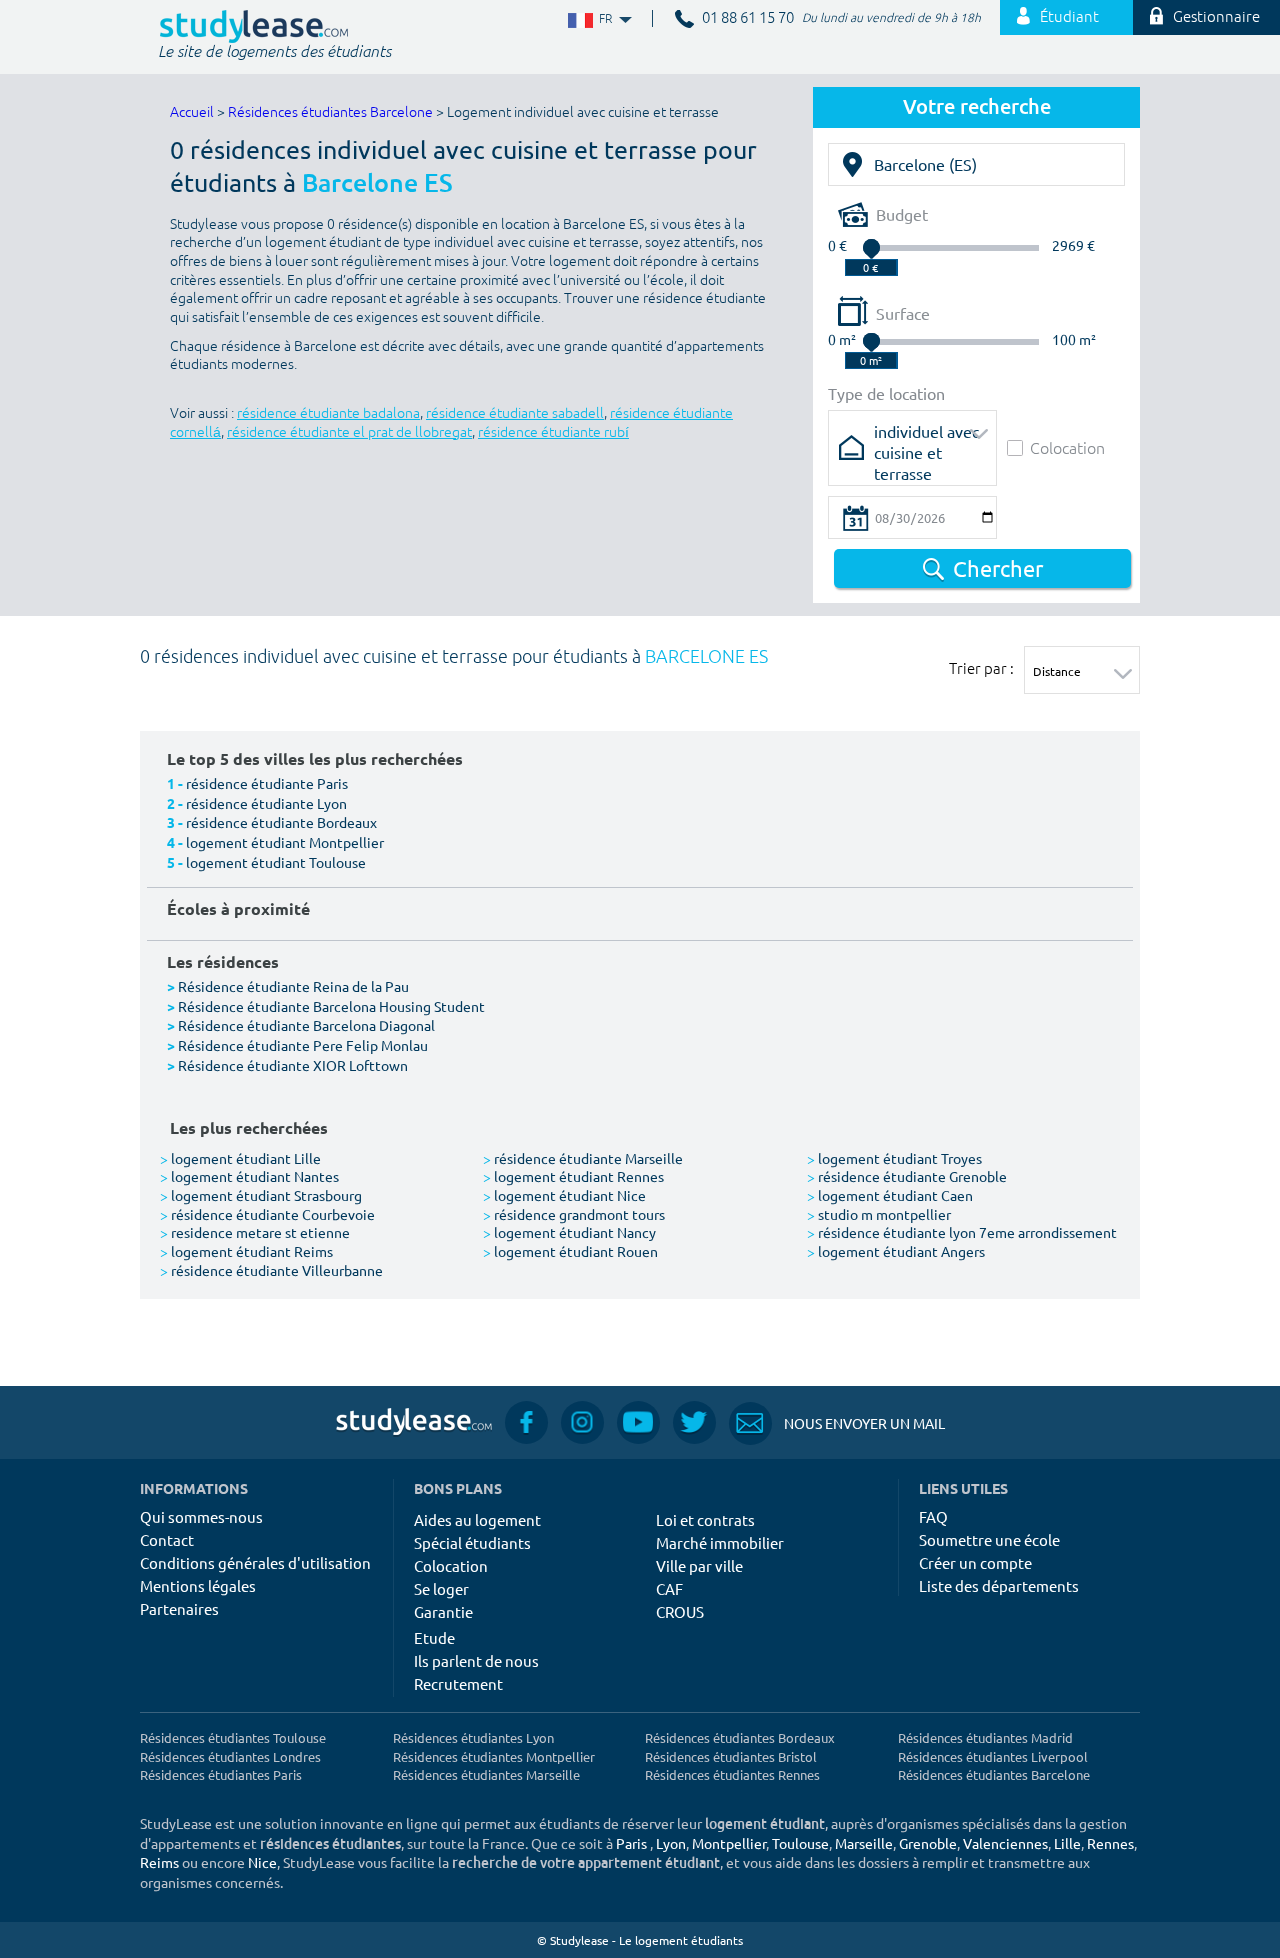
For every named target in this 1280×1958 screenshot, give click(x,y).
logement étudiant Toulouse (276, 862)
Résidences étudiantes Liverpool (993, 1756)
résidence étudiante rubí (553, 432)
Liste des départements (999, 1585)
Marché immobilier (720, 1542)
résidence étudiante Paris (267, 783)
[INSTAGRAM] (582, 1422)
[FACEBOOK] (526, 1422)
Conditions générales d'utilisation (255, 1562)
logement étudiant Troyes (894, 1158)
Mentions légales (198, 1585)
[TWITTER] (694, 1422)
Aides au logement (477, 1519)
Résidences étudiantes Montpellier (494, 1756)
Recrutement (458, 1683)
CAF (669, 1588)
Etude (434, 1637)
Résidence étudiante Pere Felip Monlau (303, 1045)
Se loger (441, 1588)
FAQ (933, 1516)
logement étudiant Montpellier (285, 842)
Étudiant (1069, 17)
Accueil (192, 112)
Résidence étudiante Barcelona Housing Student (331, 1006)
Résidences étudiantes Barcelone (330, 112)
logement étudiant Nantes (249, 1176)
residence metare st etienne (255, 1232)
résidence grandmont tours (574, 1214)
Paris (631, 1843)
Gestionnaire (1216, 17)
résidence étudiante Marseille (583, 1158)
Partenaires (179, 1608)
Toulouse (800, 1843)
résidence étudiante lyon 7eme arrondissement (962, 1232)
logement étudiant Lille (240, 1158)
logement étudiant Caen (890, 1195)
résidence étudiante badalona (328, 413)
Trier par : (981, 668)
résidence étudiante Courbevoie (267, 1214)
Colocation (1067, 447)
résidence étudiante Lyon (266, 803)
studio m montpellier (879, 1214)
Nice (262, 1862)
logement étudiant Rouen (570, 1251)
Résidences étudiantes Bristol (731, 1756)
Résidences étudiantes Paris (221, 1774)
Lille (1067, 1843)
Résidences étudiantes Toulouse (233, 1737)
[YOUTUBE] (638, 1422)
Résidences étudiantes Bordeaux (740, 1737)
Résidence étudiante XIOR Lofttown (293, 1065)
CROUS (680, 1611)
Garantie (443, 1611)
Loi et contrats (705, 1519)
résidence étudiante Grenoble (907, 1176)
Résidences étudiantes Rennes (732, 1774)
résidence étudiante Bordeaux (281, 822)
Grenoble (928, 1843)
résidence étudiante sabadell (515, 413)
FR (589, 19)
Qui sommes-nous (201, 1516)
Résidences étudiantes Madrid (985, 1737)
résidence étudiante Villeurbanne (271, 1270)
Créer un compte (975, 1562)
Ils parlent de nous (476, 1660)
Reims (159, 1862)
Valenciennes (1005, 1843)
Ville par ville (699, 1565)
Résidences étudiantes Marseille (486, 1774)
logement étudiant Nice (564, 1195)
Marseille (864, 1843)
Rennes (1110, 1843)
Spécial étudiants (472, 1542)
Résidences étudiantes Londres (230, 1756)
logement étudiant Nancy (569, 1232)
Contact (167, 1539)
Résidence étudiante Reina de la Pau (293, 986)
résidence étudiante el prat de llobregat (349, 432)
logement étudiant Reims (246, 1251)
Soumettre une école (989, 1539)
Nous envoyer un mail (837, 1423)
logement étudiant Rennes (573, 1176)
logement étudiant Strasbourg (261, 1195)
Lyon (671, 1843)
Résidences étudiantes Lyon (473, 1737)
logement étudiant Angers (896, 1251)
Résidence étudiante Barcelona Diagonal (306, 1025)
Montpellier (729, 1843)
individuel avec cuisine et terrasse (926, 437)
